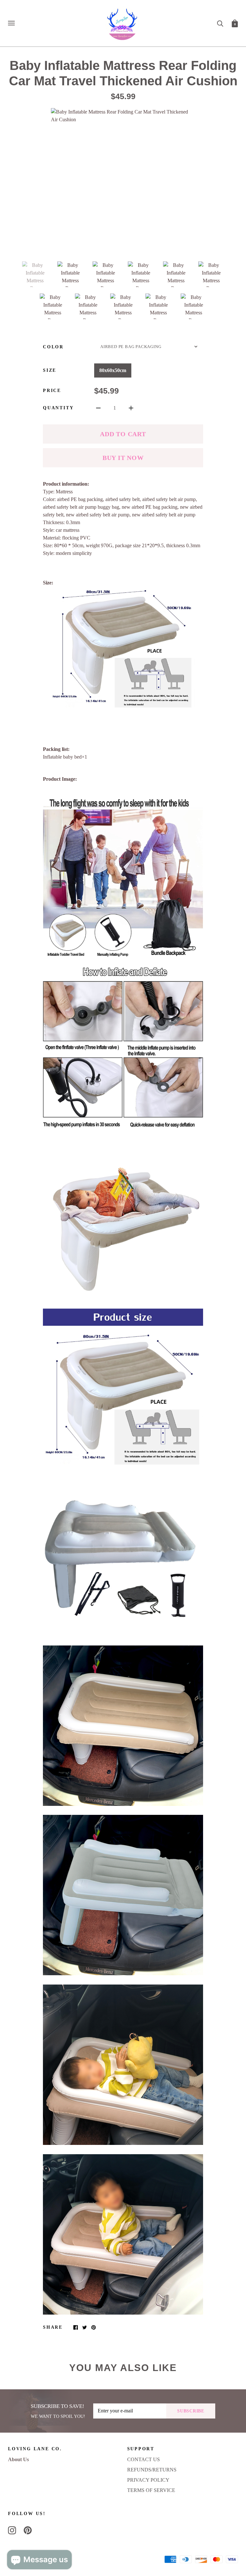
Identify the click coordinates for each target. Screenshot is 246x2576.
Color (53, 347)
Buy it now (123, 458)
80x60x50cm (113, 370)
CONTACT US (143, 2459)
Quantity (58, 408)
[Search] (220, 23)
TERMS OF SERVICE (151, 2490)
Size (50, 370)
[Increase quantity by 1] (131, 408)
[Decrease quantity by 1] (98, 408)
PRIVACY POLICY (148, 2480)
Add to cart (123, 434)
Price (52, 391)
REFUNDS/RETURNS (152, 2470)
